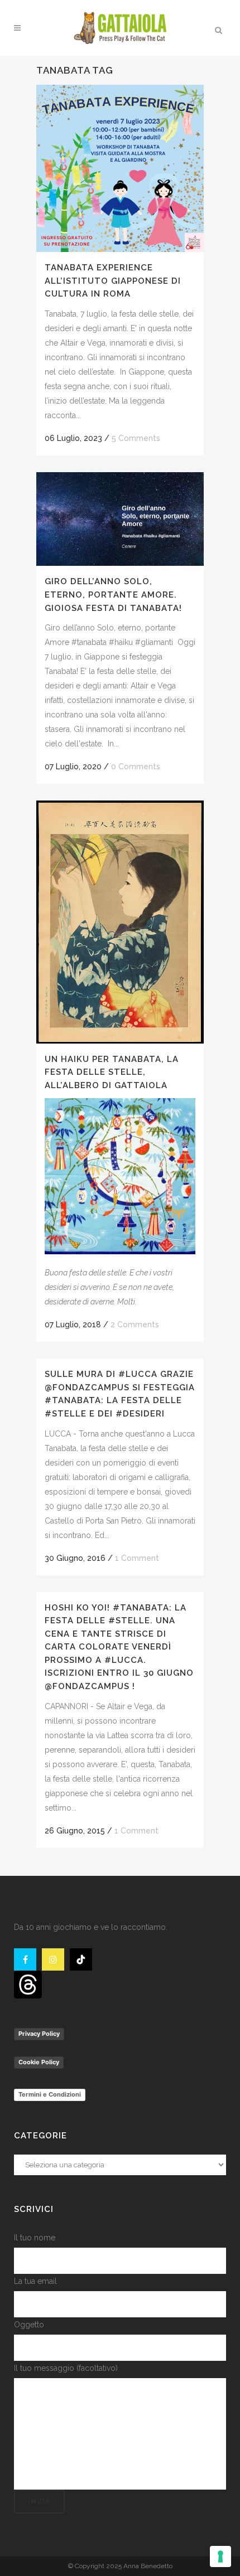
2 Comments (135, 1325)
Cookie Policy (39, 2062)
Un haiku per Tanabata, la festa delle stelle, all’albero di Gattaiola (112, 1072)
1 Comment (137, 1558)
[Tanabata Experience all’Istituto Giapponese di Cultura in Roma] (120, 168)
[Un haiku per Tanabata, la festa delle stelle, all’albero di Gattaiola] (120, 922)
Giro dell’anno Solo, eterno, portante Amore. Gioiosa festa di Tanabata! (113, 595)
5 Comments (136, 438)
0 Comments (136, 767)
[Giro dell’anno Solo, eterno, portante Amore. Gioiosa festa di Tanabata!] (120, 519)
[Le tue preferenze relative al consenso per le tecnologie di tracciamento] (220, 2556)
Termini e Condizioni (50, 2094)
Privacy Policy (39, 2034)
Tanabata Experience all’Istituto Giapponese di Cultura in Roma (113, 281)
